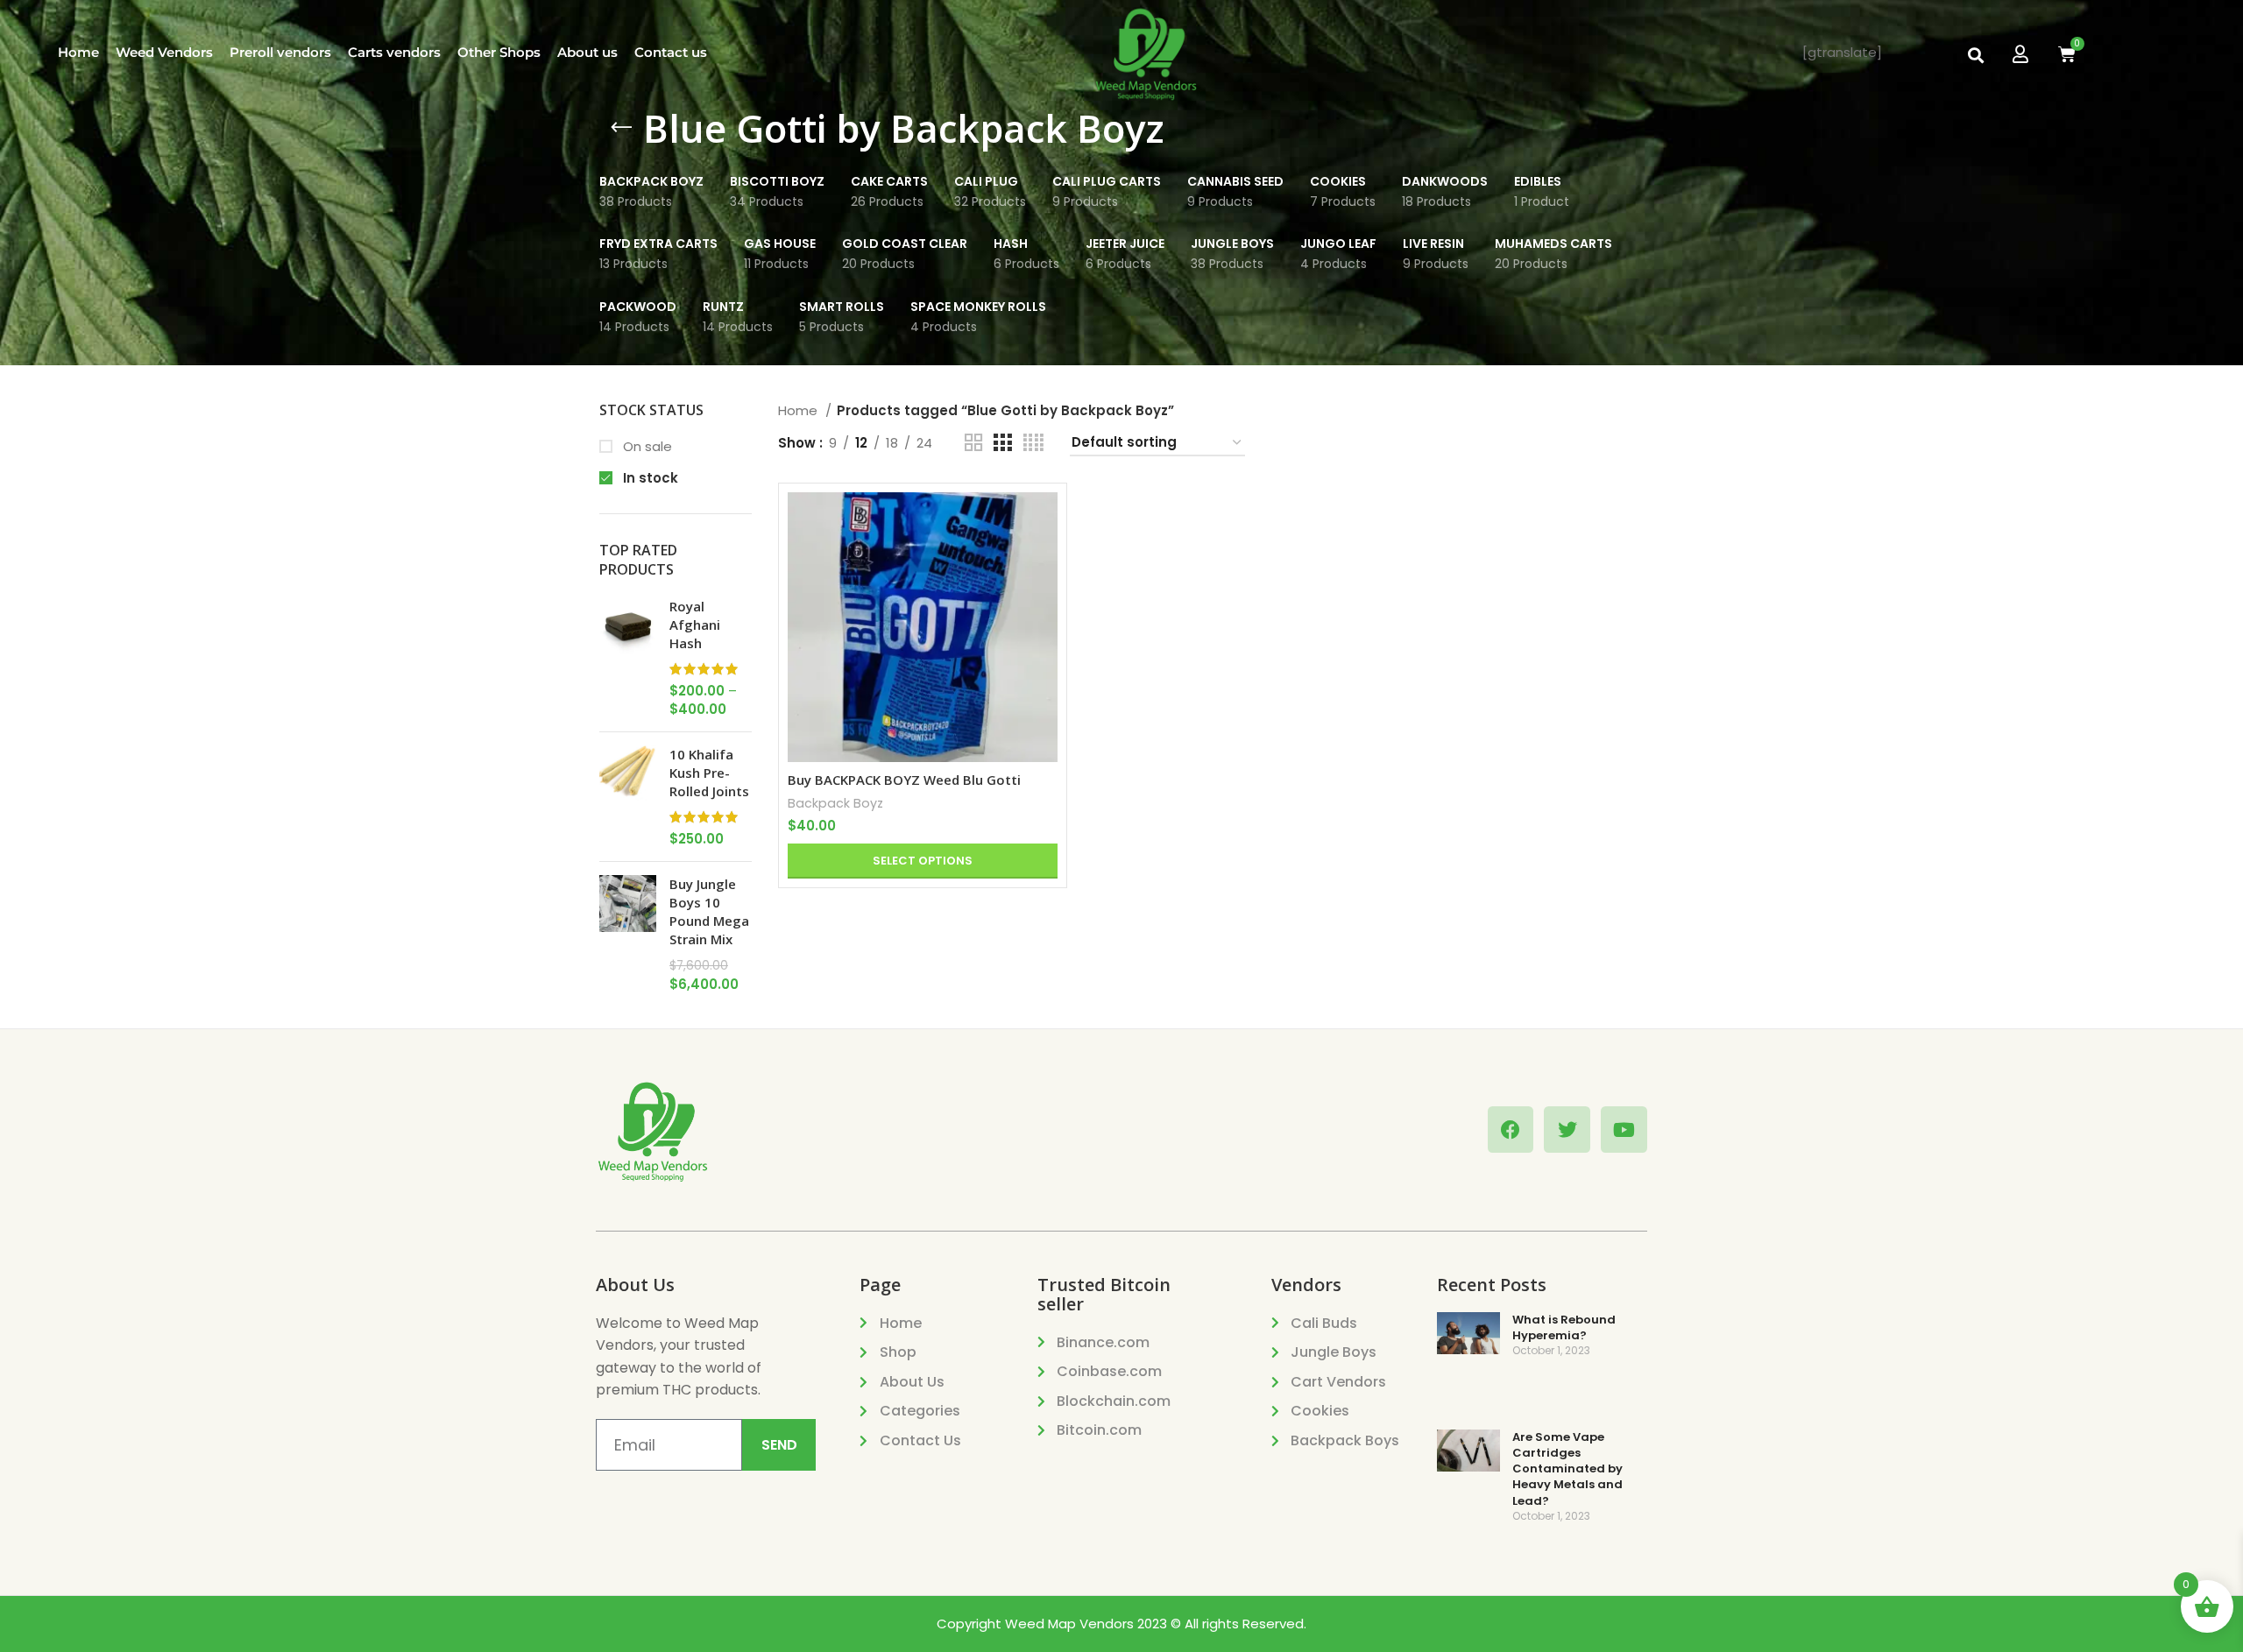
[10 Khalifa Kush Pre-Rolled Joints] (628, 797)
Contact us (671, 52)
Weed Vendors (164, 52)
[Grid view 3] (1002, 443)
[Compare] (1044, 521)
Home (78, 52)
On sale (646, 446)
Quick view (1044, 560)
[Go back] (621, 128)
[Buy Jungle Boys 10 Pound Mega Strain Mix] (628, 934)
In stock (649, 478)
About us (587, 52)
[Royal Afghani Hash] (628, 658)
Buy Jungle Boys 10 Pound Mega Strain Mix (709, 911)
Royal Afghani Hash (695, 625)
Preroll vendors (280, 52)
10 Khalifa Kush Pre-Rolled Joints (709, 773)
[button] (1975, 55)
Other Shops (499, 52)
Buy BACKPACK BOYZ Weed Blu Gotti (904, 780)
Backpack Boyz (835, 803)
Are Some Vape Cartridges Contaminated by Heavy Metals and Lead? (1567, 1469)
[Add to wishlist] (1044, 600)
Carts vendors (394, 52)
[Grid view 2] (973, 443)
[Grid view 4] (1033, 443)
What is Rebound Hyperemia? (1564, 1327)
